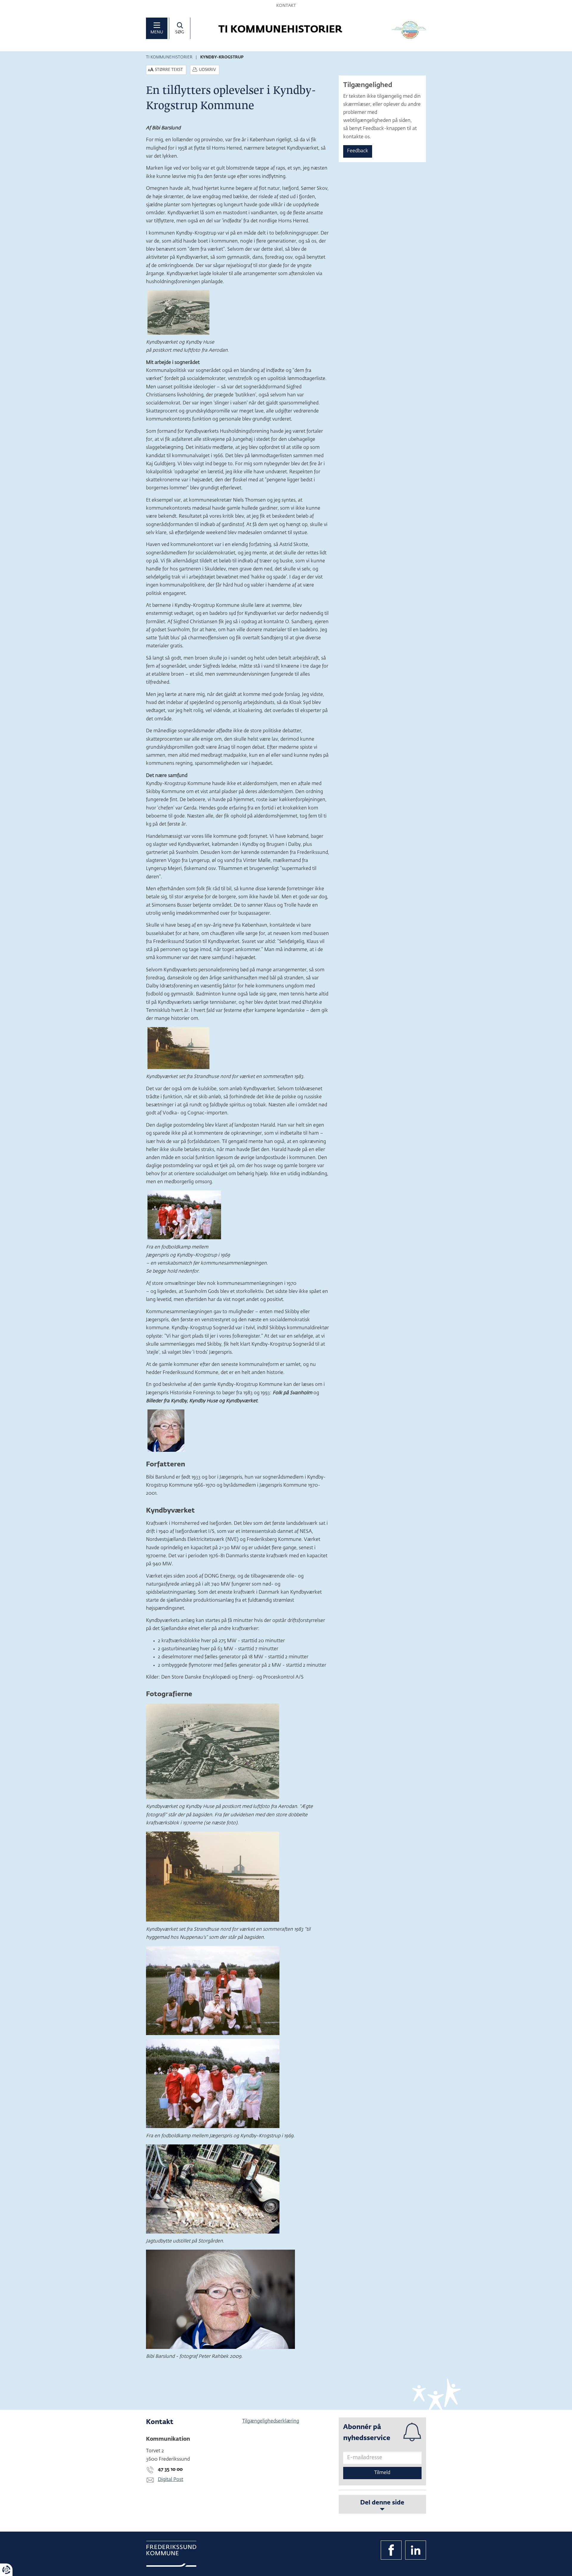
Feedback (358, 151)
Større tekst (169, 70)
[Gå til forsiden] (409, 30)
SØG (180, 32)
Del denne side (382, 2503)
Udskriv (207, 70)
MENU (157, 32)
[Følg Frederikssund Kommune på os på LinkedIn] (416, 2550)
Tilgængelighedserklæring (271, 2421)
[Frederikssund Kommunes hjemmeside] (171, 2554)
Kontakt (286, 6)
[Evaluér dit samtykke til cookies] (6, 2570)
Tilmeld (382, 2473)
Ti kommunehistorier (169, 57)
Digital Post (171, 2480)
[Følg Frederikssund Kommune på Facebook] (391, 2550)
